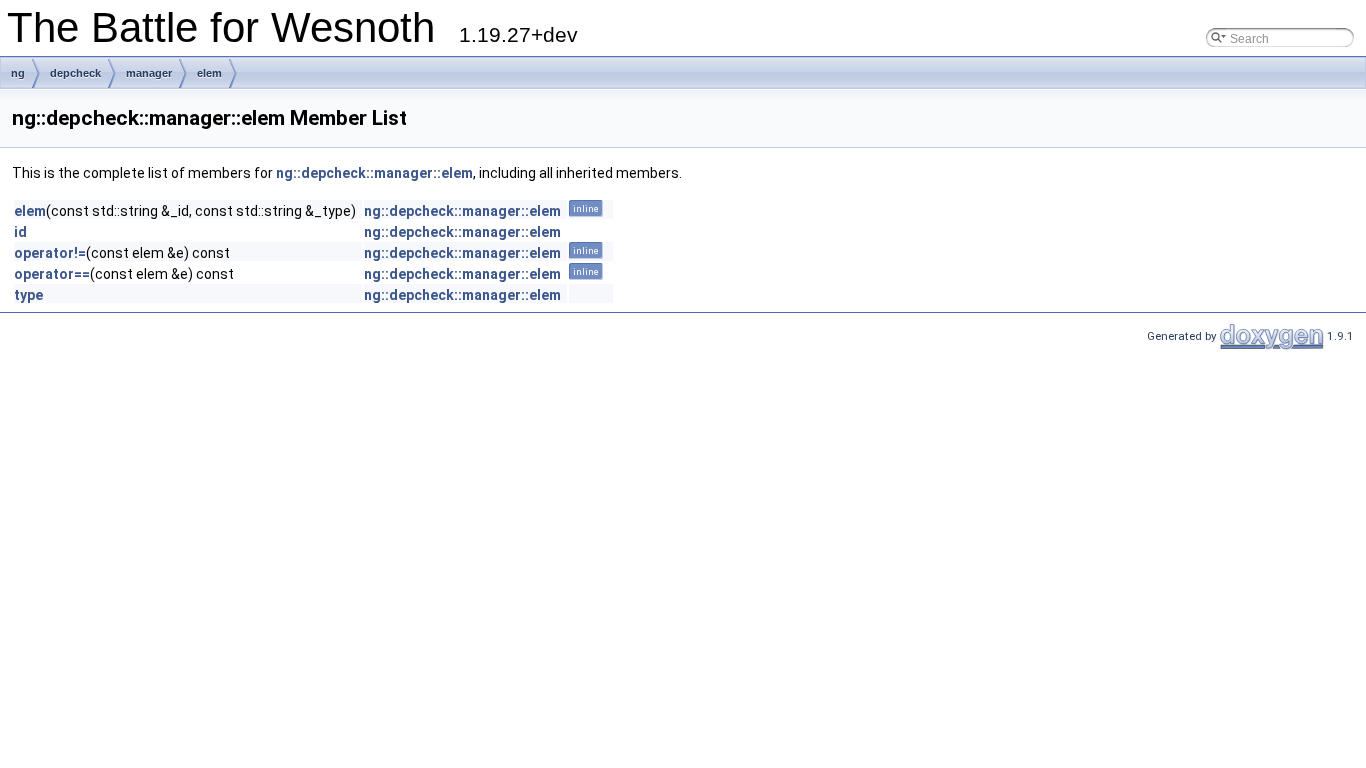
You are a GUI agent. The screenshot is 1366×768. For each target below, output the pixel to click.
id (20, 232)
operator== (52, 274)
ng (18, 73)
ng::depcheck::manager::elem (374, 173)
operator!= (50, 253)
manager (149, 73)
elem (209, 73)
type (28, 295)
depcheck (75, 73)
